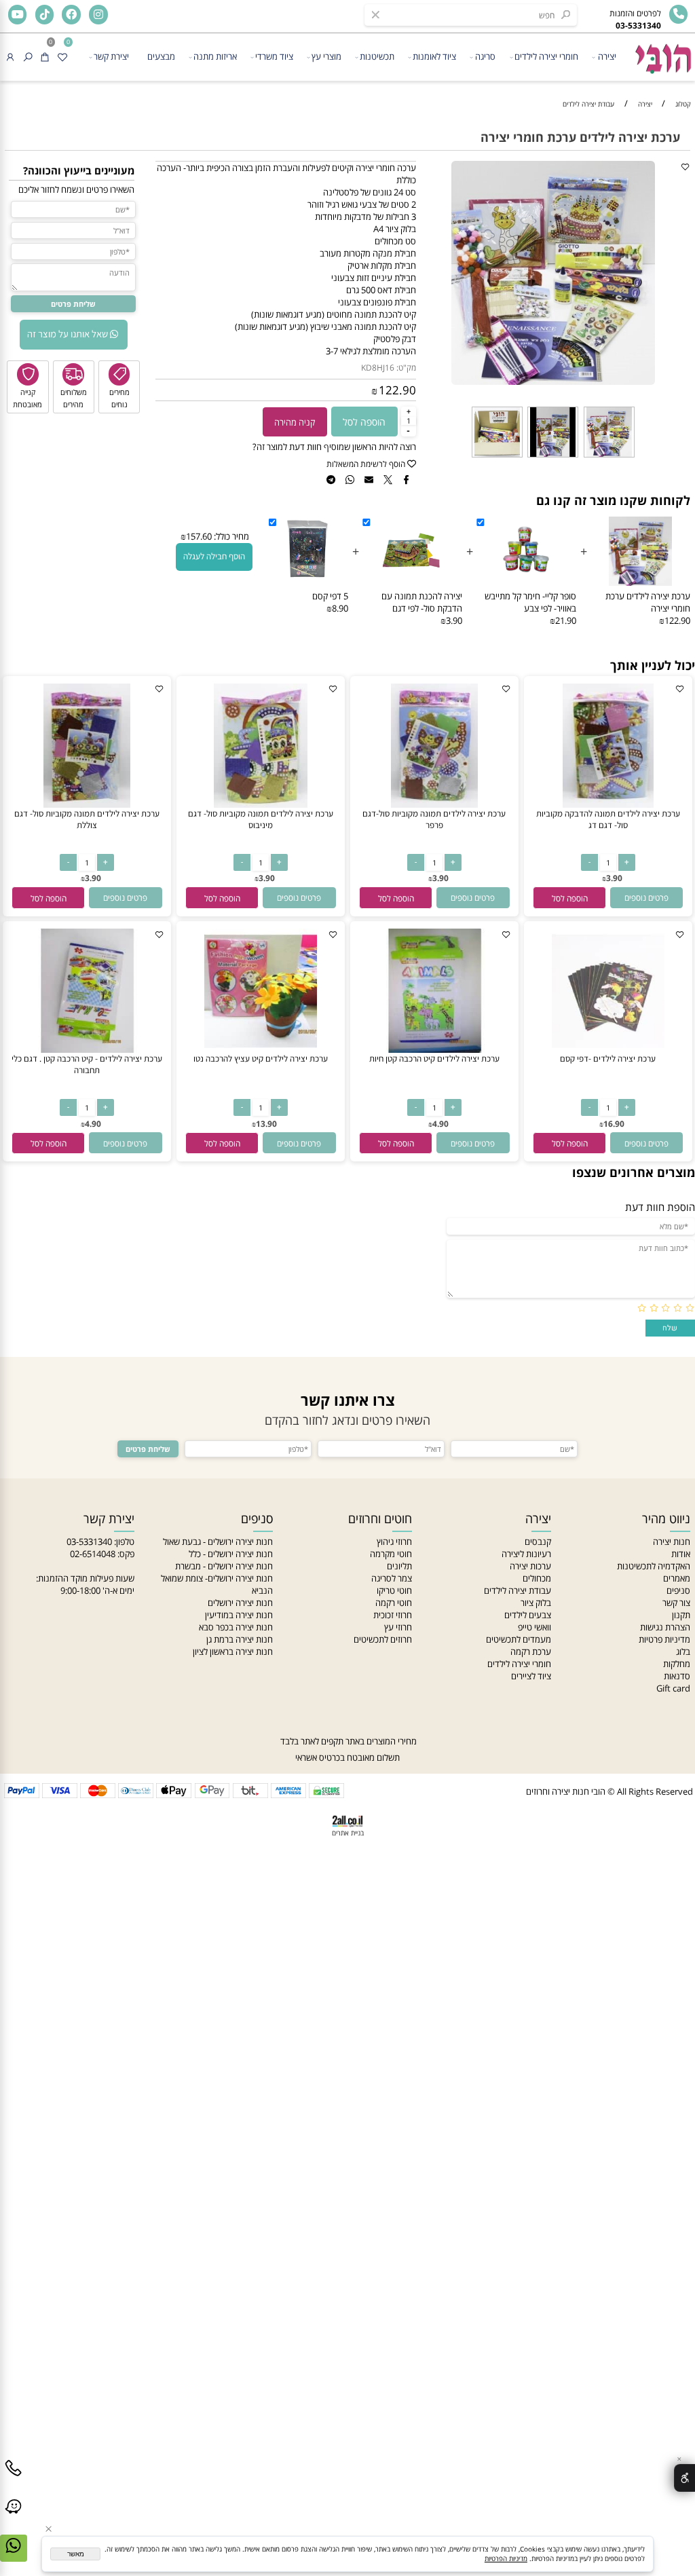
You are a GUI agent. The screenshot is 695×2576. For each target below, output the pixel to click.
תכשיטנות (377, 56)
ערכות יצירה (530, 1566)
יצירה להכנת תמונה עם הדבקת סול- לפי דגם (422, 602)
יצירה (607, 56)
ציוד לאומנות (434, 56)
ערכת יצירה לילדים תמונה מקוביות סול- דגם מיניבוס (261, 819)
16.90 (614, 1124)
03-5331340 (89, 1542)
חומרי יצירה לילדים (546, 56)
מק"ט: (406, 368)
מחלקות (677, 1664)
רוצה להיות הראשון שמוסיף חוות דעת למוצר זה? (334, 447)
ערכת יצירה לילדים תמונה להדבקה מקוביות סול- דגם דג (608, 819)
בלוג (683, 1651)
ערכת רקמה (531, 1651)
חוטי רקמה (394, 1603)
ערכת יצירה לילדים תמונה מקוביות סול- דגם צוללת (87, 819)
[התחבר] (10, 57)
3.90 (614, 878)
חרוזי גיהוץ (394, 1542)
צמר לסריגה (392, 1578)
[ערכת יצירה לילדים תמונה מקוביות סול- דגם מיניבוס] (261, 804)
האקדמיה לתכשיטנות (654, 1566)
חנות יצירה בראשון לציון (233, 1651)
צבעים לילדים (528, 1615)
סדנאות (677, 1676)
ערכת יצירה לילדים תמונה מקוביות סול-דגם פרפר (434, 819)
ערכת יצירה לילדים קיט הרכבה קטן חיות (434, 1059)
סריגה (485, 56)
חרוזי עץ (398, 1627)
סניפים (678, 1590)
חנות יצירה (672, 1542)
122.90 (397, 390)
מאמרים (677, 1578)
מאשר (76, 2554)
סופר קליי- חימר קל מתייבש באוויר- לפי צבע (530, 602)
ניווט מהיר (666, 1518)
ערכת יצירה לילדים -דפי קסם (608, 1059)
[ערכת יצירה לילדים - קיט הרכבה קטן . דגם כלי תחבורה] (87, 1049)
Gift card (673, 1688)
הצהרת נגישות (665, 1627)
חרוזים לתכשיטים (383, 1639)
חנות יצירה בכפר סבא (236, 1627)
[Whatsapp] (14, 2556)
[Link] (14, 2517)
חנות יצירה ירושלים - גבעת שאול (218, 1542)
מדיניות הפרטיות (506, 2558)
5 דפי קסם (330, 596)
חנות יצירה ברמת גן (240, 1639)
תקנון (681, 1615)
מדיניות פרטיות (664, 1639)
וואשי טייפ (534, 1627)
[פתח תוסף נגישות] (684, 2478)
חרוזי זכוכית (393, 1615)
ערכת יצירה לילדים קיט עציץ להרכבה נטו (261, 1059)
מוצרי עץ (326, 56)
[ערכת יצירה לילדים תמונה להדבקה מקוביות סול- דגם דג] (608, 804)
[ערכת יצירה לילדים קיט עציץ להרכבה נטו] (261, 1049)
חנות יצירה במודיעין (239, 1615)
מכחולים (537, 1578)
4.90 (440, 1124)
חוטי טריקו (394, 1590)
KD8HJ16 (378, 368)
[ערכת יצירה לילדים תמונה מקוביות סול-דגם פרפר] (434, 804)
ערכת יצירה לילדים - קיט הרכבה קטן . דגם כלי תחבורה (87, 1064)
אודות (681, 1554)
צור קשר (676, 1603)
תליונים (399, 1566)
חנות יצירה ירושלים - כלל (231, 1554)
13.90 (266, 1124)
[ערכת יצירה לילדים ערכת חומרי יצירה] (609, 457)
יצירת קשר (111, 56)
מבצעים (161, 56)
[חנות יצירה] (662, 54)
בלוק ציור (536, 1603)
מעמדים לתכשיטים (519, 1639)
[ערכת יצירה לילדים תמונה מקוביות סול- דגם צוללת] (87, 804)
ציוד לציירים (531, 1676)
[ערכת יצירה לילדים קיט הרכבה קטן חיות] (435, 1049)
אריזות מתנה (215, 56)
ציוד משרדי (274, 56)
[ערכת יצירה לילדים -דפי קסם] (608, 1049)
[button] (569, 898)
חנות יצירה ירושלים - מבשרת (224, 1566)
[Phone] (14, 2478)
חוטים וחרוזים (380, 1518)
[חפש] (28, 57)
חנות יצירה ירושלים (240, 1603)
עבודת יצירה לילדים (518, 1590)
